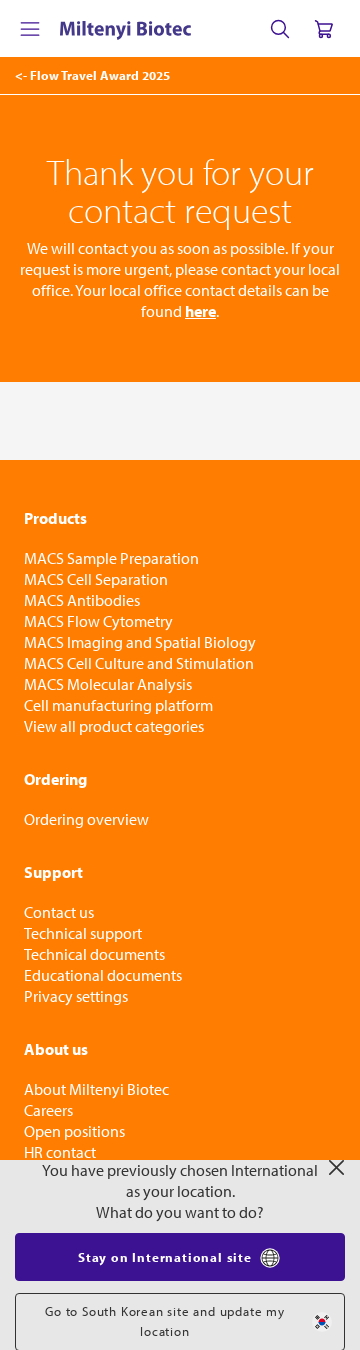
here (200, 311)
